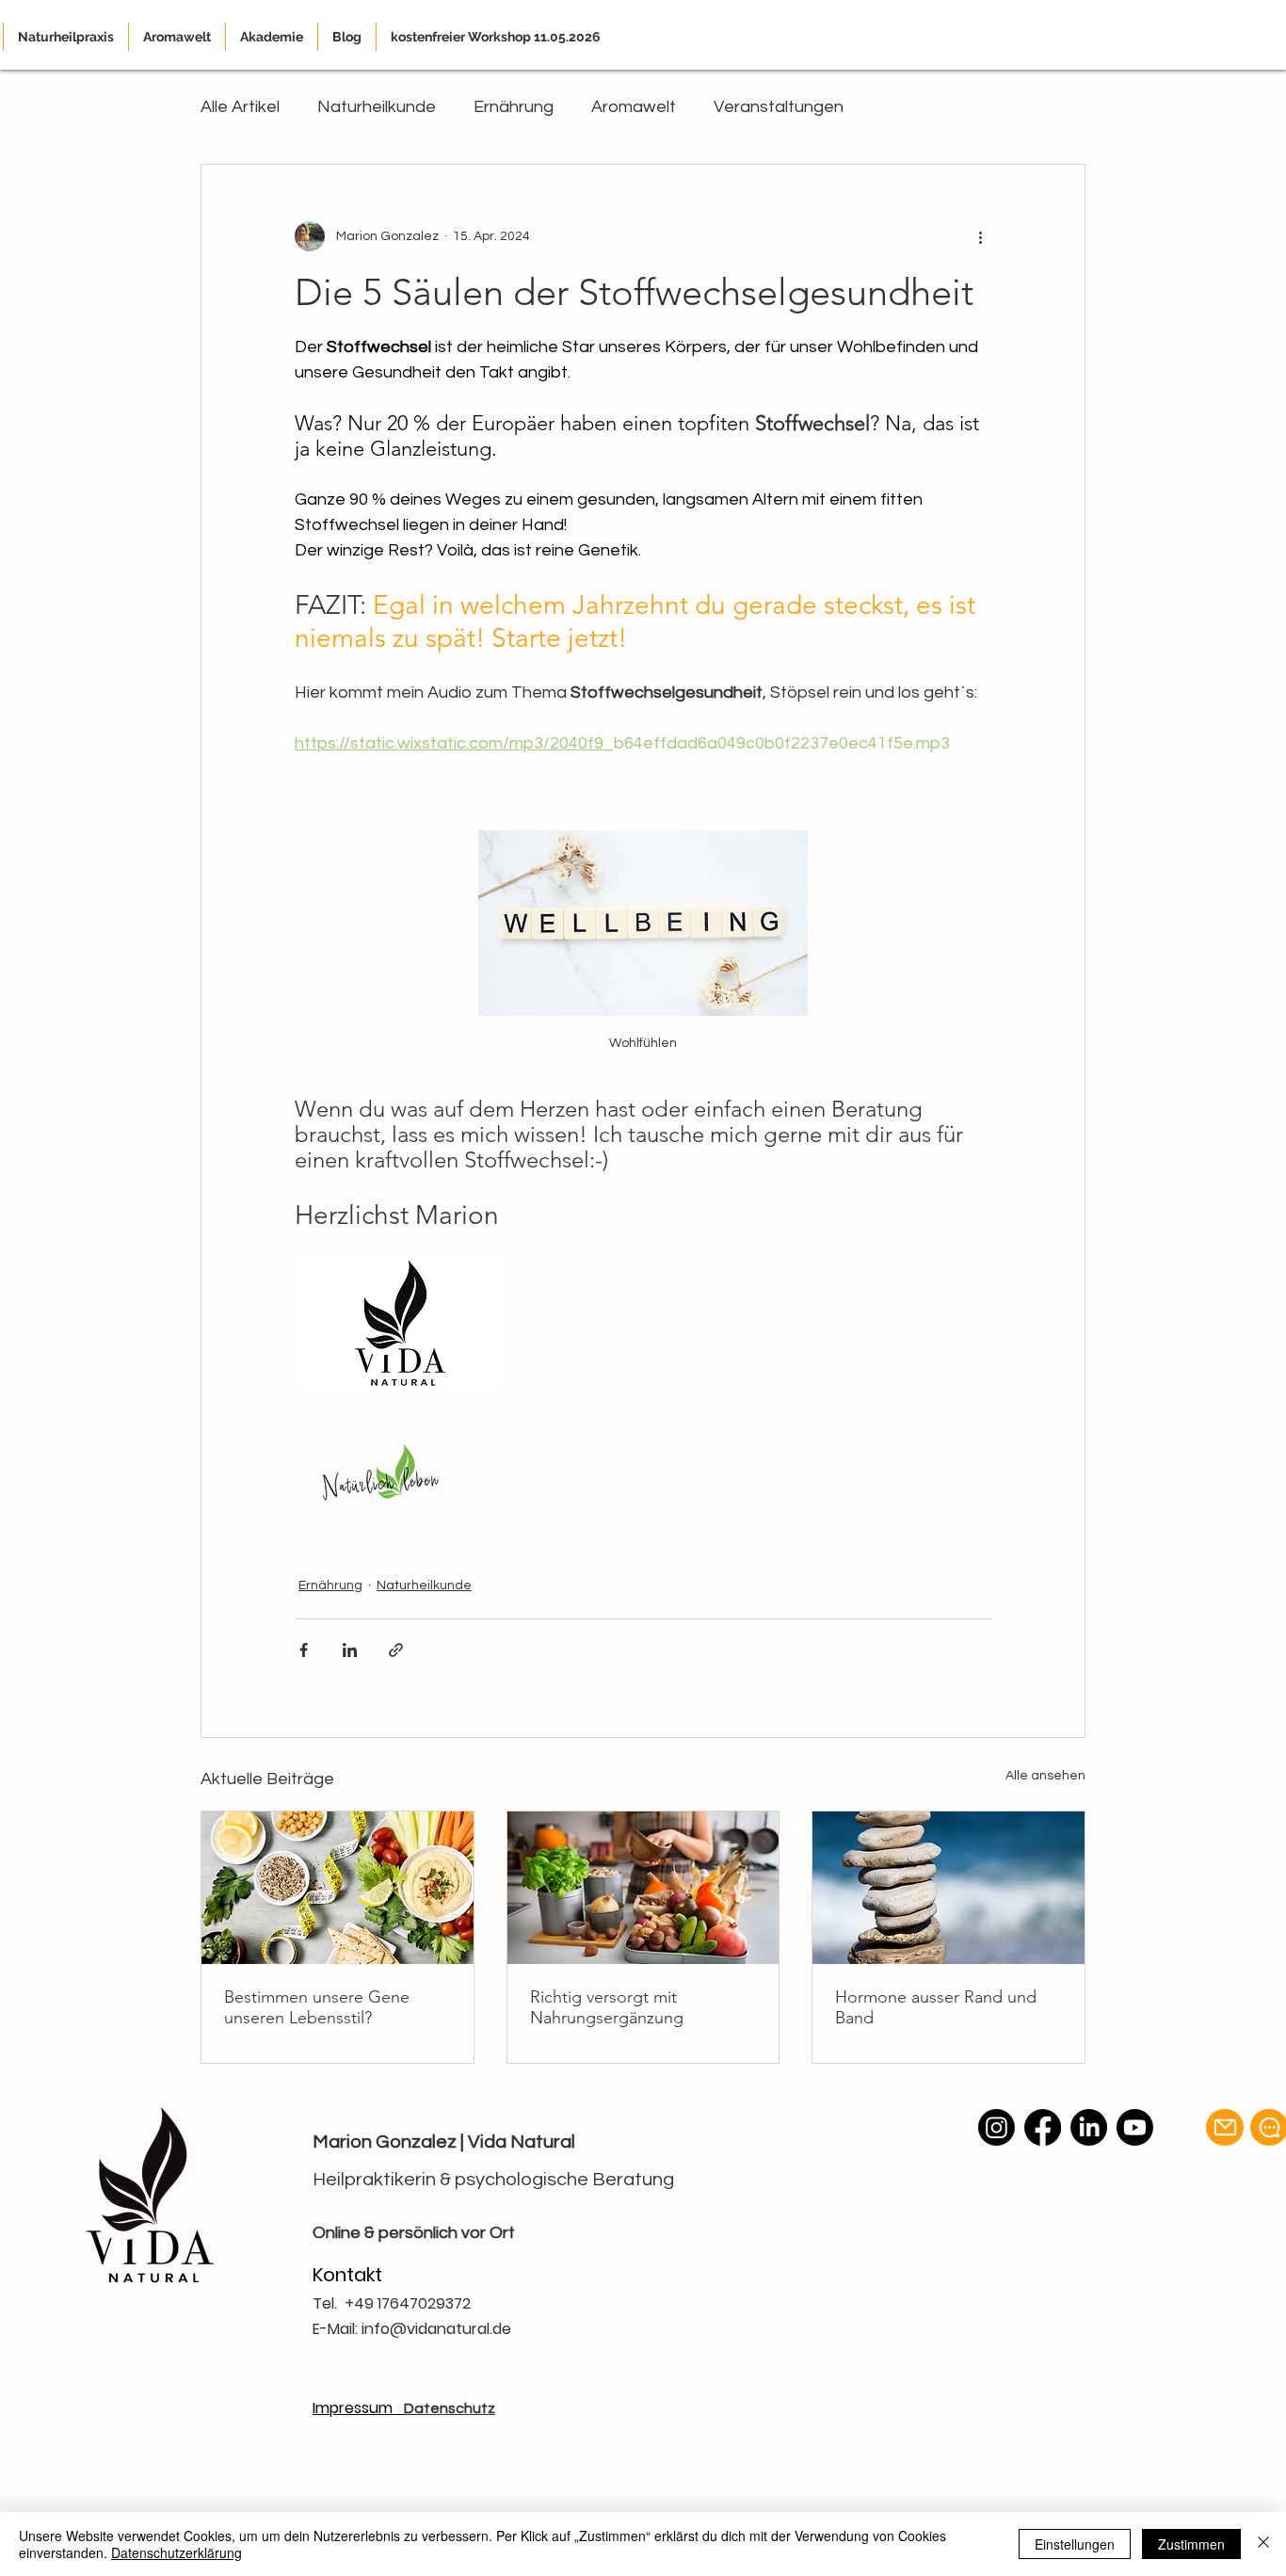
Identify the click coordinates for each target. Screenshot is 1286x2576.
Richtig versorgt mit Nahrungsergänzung (607, 2007)
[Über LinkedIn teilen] (350, 1650)
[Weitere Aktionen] (980, 236)
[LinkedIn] (1089, 2127)
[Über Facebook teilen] (304, 1650)
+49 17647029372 (408, 2303)
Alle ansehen (1045, 1776)
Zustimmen (1191, 2544)
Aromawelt (634, 107)
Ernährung (514, 107)
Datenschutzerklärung (177, 2552)
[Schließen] (1263, 2544)
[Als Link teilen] (396, 1650)
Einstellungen (1075, 2544)
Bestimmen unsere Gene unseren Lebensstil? (317, 2007)
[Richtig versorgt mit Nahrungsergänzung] (643, 1888)
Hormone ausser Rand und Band (936, 2007)
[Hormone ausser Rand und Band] (948, 1888)
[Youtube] (1135, 2127)
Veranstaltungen (779, 107)
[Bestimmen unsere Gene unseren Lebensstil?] (338, 1888)
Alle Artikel (240, 107)
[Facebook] (1043, 2127)
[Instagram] (997, 2127)
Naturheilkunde (377, 107)
